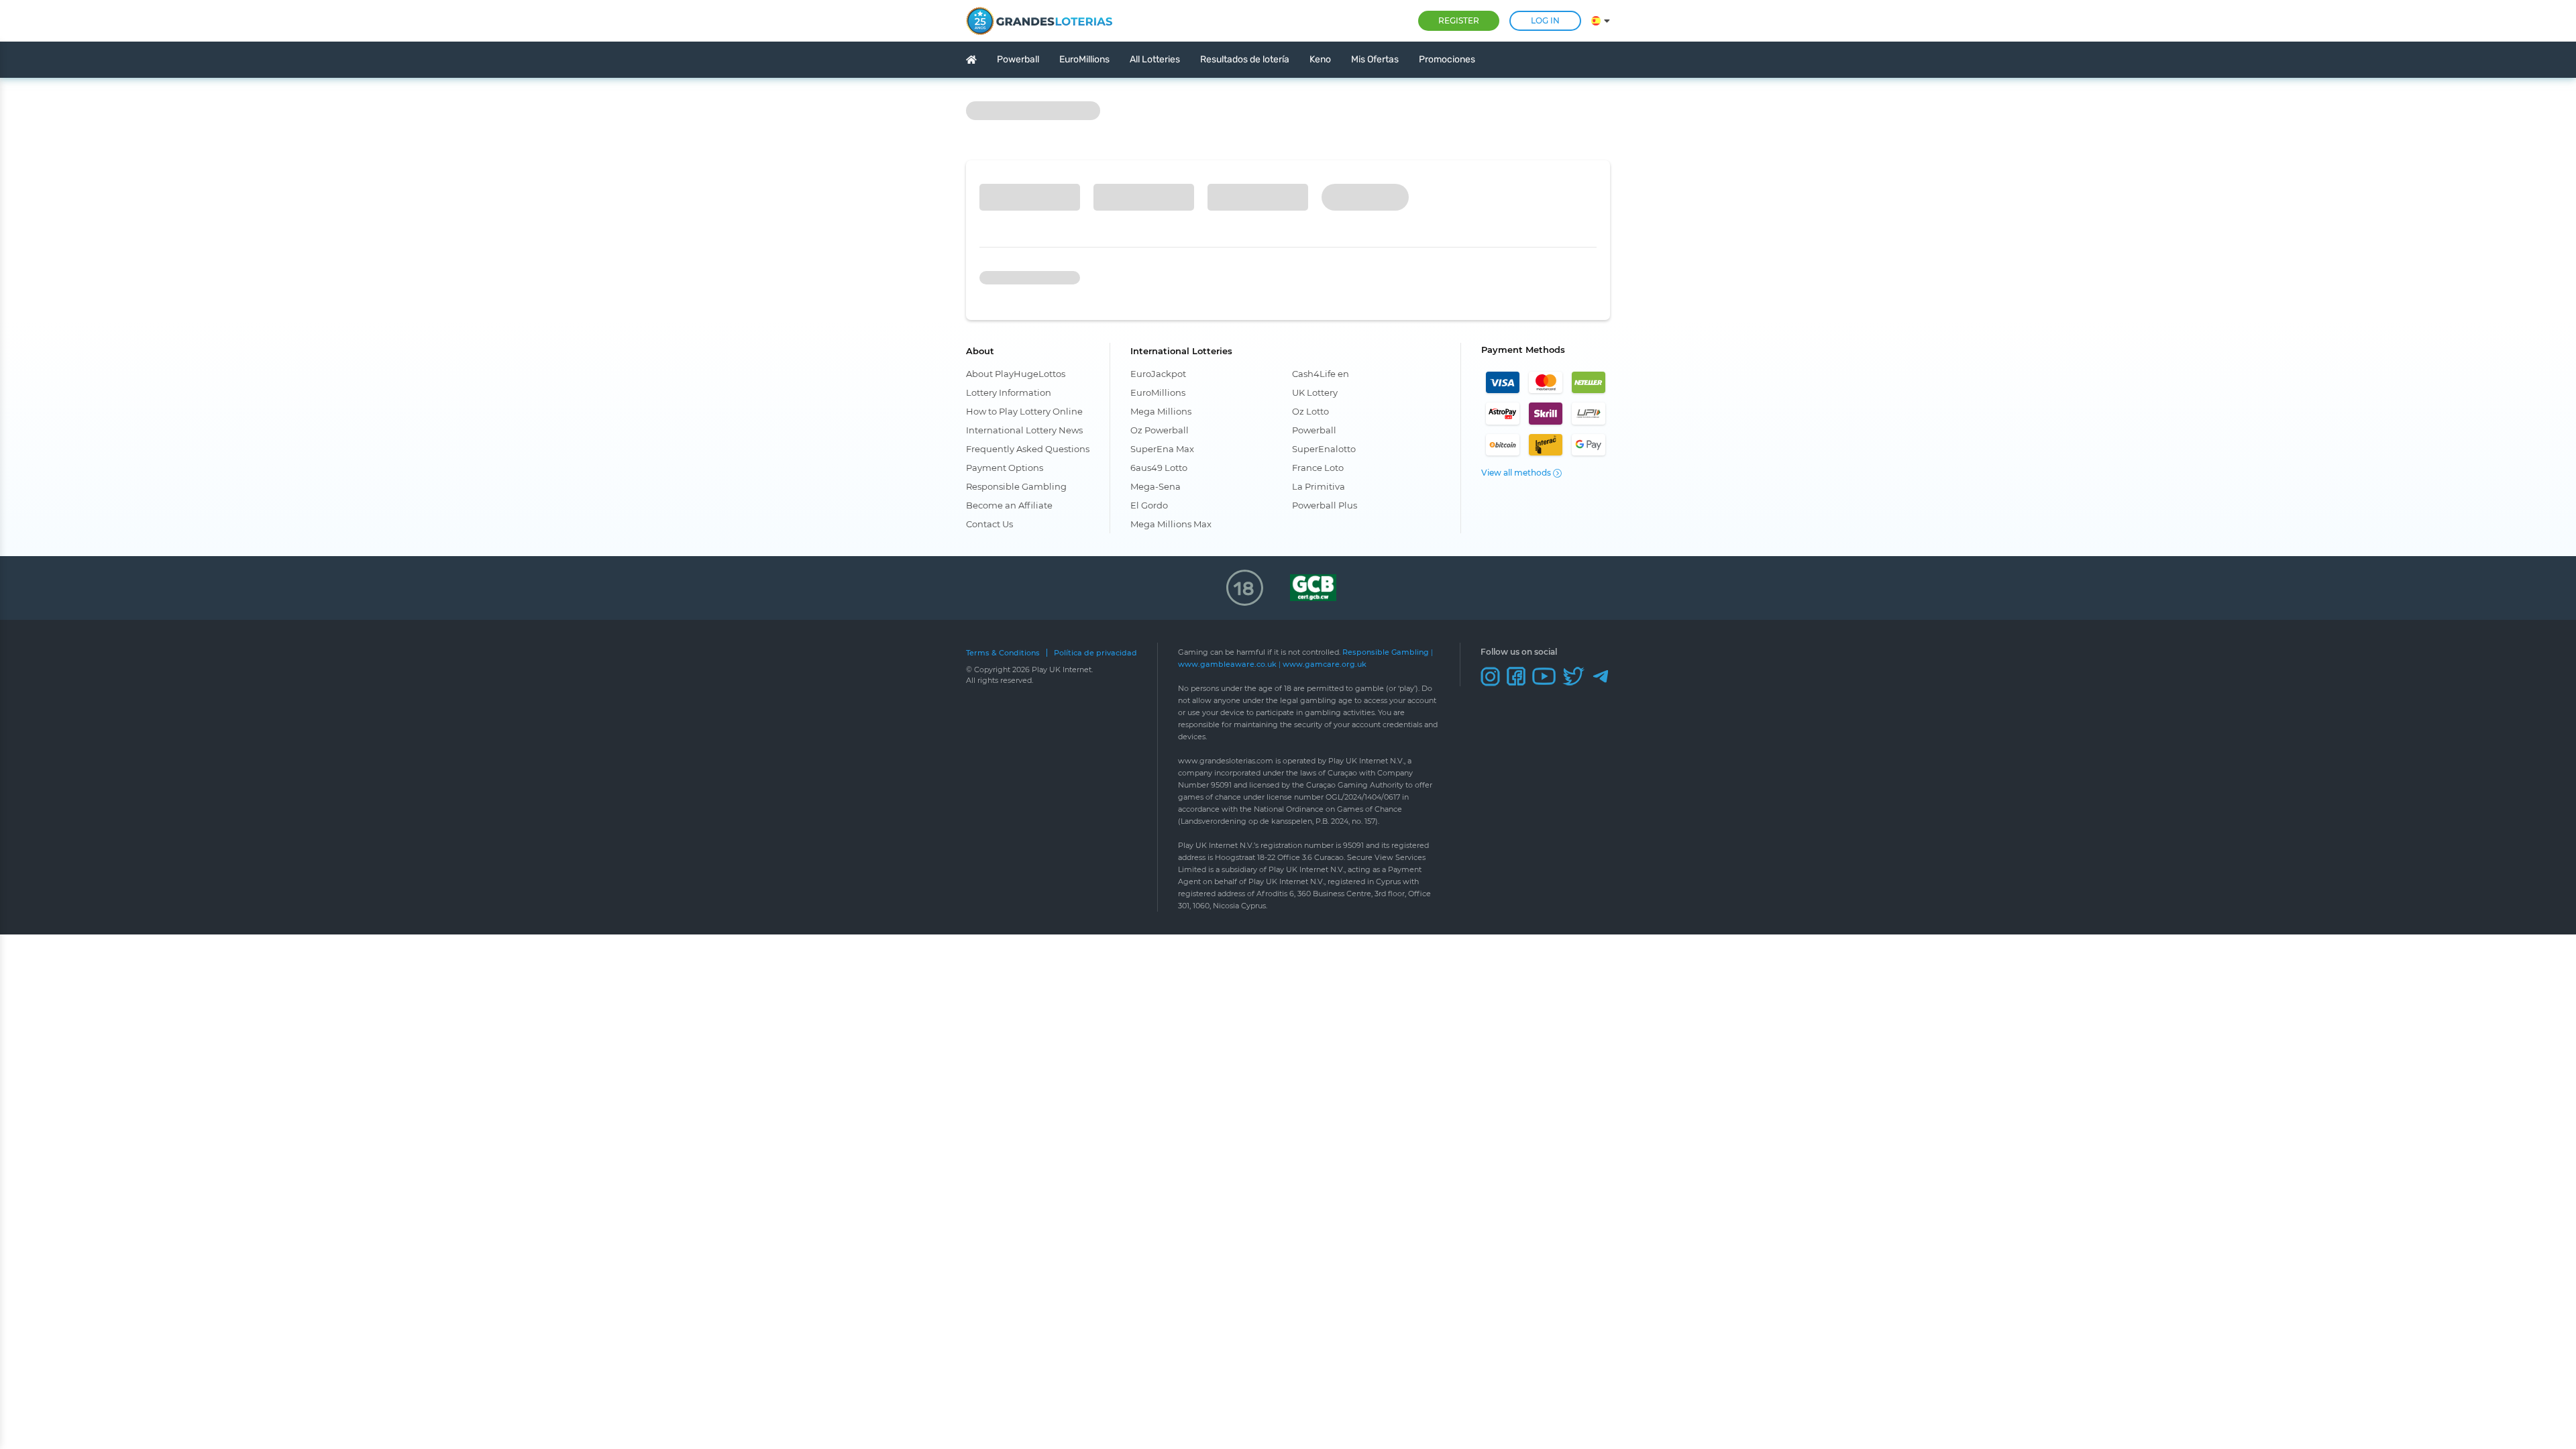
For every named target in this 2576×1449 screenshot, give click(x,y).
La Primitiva (1319, 486)
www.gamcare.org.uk (1325, 664)
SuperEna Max (1162, 449)
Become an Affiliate (1009, 505)
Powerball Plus (1325, 505)
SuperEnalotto (1324, 449)
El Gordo (1149, 505)
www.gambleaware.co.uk (1227, 664)
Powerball (1314, 430)
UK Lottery (1315, 392)
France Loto (1318, 468)
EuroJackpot (1158, 374)
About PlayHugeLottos (1016, 374)
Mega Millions (1161, 411)
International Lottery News (1024, 430)
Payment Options (1005, 468)
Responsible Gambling (1016, 486)
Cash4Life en (1321, 374)
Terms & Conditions (1003, 653)
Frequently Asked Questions (1028, 449)
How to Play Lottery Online (1024, 411)
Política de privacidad (1095, 653)
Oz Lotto (1310, 411)
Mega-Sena (1156, 486)
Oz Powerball (1160, 430)
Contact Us (989, 524)
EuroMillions (1158, 392)
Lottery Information (1009, 392)
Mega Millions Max (1171, 524)
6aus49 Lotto (1159, 468)
